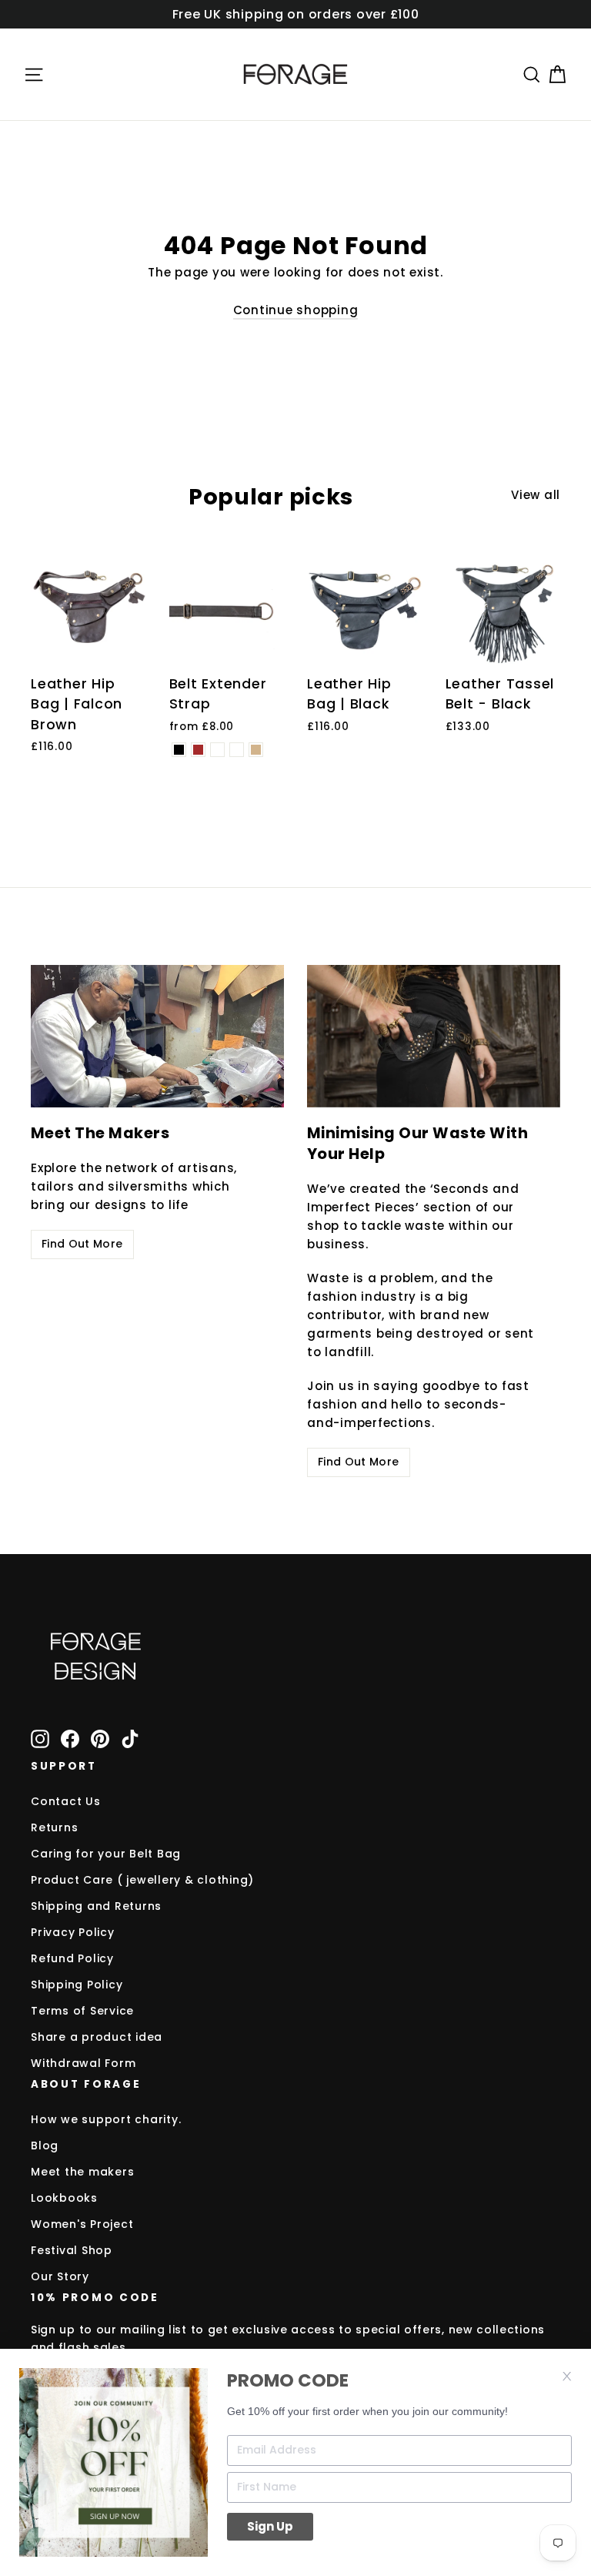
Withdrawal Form (83, 2063)
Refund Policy (72, 1958)
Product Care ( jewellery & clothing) (142, 1880)
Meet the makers (82, 2172)
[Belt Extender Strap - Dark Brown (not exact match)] (237, 750)
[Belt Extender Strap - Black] (179, 750)
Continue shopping (296, 310)
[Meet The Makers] (157, 1036)
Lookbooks (64, 2198)
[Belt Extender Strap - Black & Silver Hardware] (217, 750)
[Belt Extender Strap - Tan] (256, 750)
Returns (54, 1827)
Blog (45, 2146)
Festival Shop (72, 2250)
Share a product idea (97, 2037)
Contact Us (66, 1801)
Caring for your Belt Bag (106, 1854)
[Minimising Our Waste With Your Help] (434, 1036)
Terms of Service (82, 2011)
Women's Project (82, 2224)
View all (536, 495)
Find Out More (82, 1244)
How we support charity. (106, 2119)
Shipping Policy (77, 1985)
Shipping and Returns (96, 1906)
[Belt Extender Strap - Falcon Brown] (198, 750)
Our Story (60, 2276)
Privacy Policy (73, 1932)
